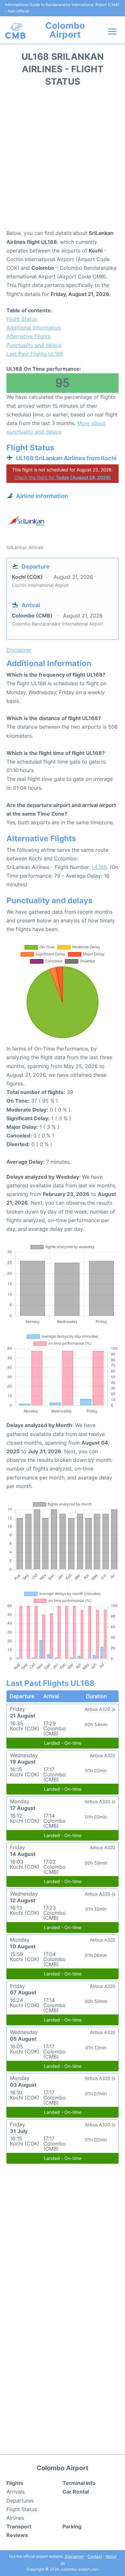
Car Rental (76, 2492)
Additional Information (33, 328)
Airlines (15, 2518)
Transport (19, 2526)
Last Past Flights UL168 (35, 354)
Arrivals (16, 2492)
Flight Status (22, 319)
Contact (95, 2556)
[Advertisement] (63, 160)
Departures (20, 2501)
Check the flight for (63, 477)
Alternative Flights (28, 336)
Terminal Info (79, 2483)
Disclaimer (74, 2556)
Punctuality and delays (34, 345)
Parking (72, 2526)
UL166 (99, 867)
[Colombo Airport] (15, 31)
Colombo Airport (65, 30)
